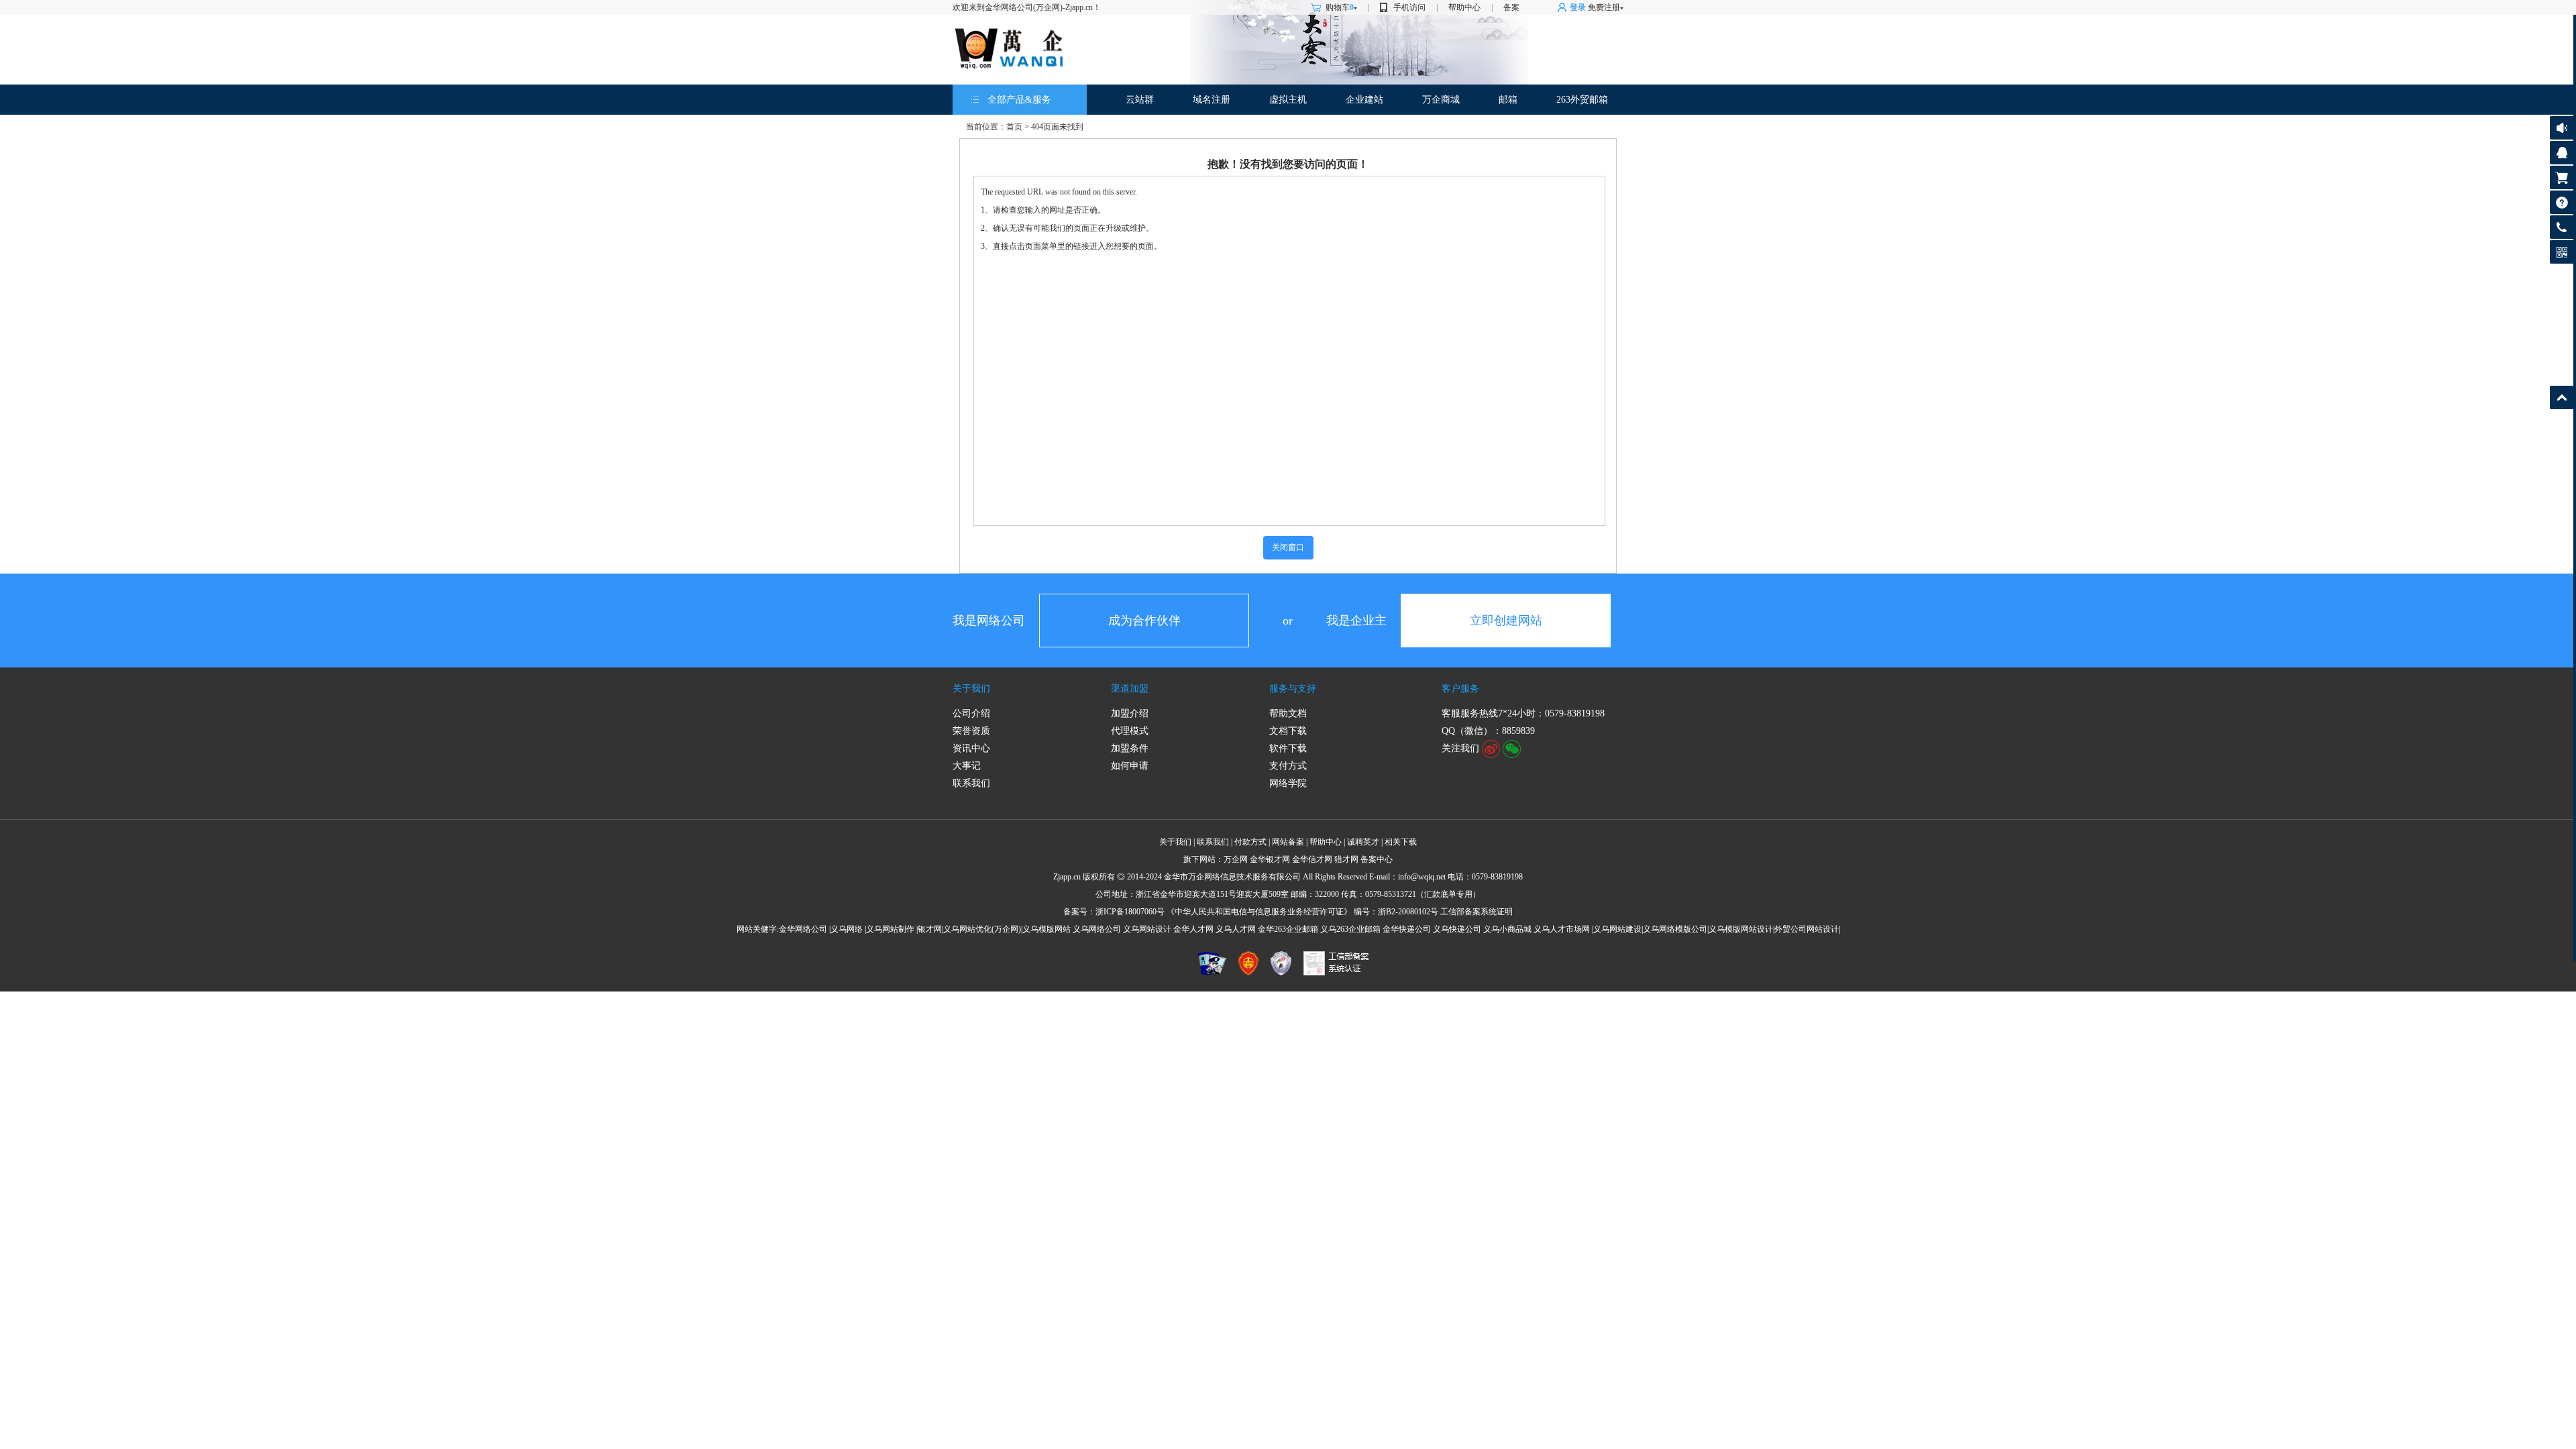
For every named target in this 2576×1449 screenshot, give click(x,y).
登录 (1578, 7)
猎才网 (1346, 859)
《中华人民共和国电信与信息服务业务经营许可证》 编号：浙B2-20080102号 (1302, 912)
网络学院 (1288, 783)
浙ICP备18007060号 (1130, 912)
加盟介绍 (1130, 713)
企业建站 (1364, 100)
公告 (2562, 128)
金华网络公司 (803, 929)
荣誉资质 (971, 731)
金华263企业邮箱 (1288, 929)
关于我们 (971, 689)
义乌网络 (847, 929)
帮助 (2562, 202)
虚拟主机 (1288, 100)
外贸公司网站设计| (1807, 929)
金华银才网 (1270, 859)
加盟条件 (1130, 748)
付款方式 (1250, 842)
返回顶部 (2562, 397)
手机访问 (1409, 7)
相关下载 (1401, 842)
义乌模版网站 (1046, 929)
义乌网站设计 (1147, 929)
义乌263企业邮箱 (1350, 929)
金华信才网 (1312, 859)
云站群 (1140, 100)
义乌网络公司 (1097, 929)
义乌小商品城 (1507, 929)
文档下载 (1288, 731)
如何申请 (1130, 766)
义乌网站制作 (890, 929)
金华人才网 (1193, 929)
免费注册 (1604, 7)
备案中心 (1377, 859)
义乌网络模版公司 (1675, 929)
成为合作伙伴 (1144, 621)
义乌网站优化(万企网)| (983, 929)
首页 (1014, 127)
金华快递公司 (1407, 929)
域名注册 (1212, 100)
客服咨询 (2562, 153)
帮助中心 (1464, 7)
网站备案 (1288, 842)
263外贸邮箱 (1582, 100)
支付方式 (1288, 766)
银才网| (930, 929)
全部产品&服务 (1019, 100)
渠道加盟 (1130, 689)
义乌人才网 (1236, 929)
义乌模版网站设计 (1741, 929)
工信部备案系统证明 (1477, 912)
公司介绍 (971, 713)
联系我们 (971, 783)
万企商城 (1441, 100)
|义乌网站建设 (1617, 929)
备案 (1511, 7)
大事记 (967, 766)
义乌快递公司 (1457, 929)
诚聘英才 (1363, 842)
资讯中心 (971, 748)
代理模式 (1130, 731)
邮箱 (1508, 100)
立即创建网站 (1506, 621)
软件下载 (1288, 748)
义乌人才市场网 (1562, 929)
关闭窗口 (1288, 547)
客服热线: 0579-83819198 (2562, 230)
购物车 (1340, 7)
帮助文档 (1288, 713)
